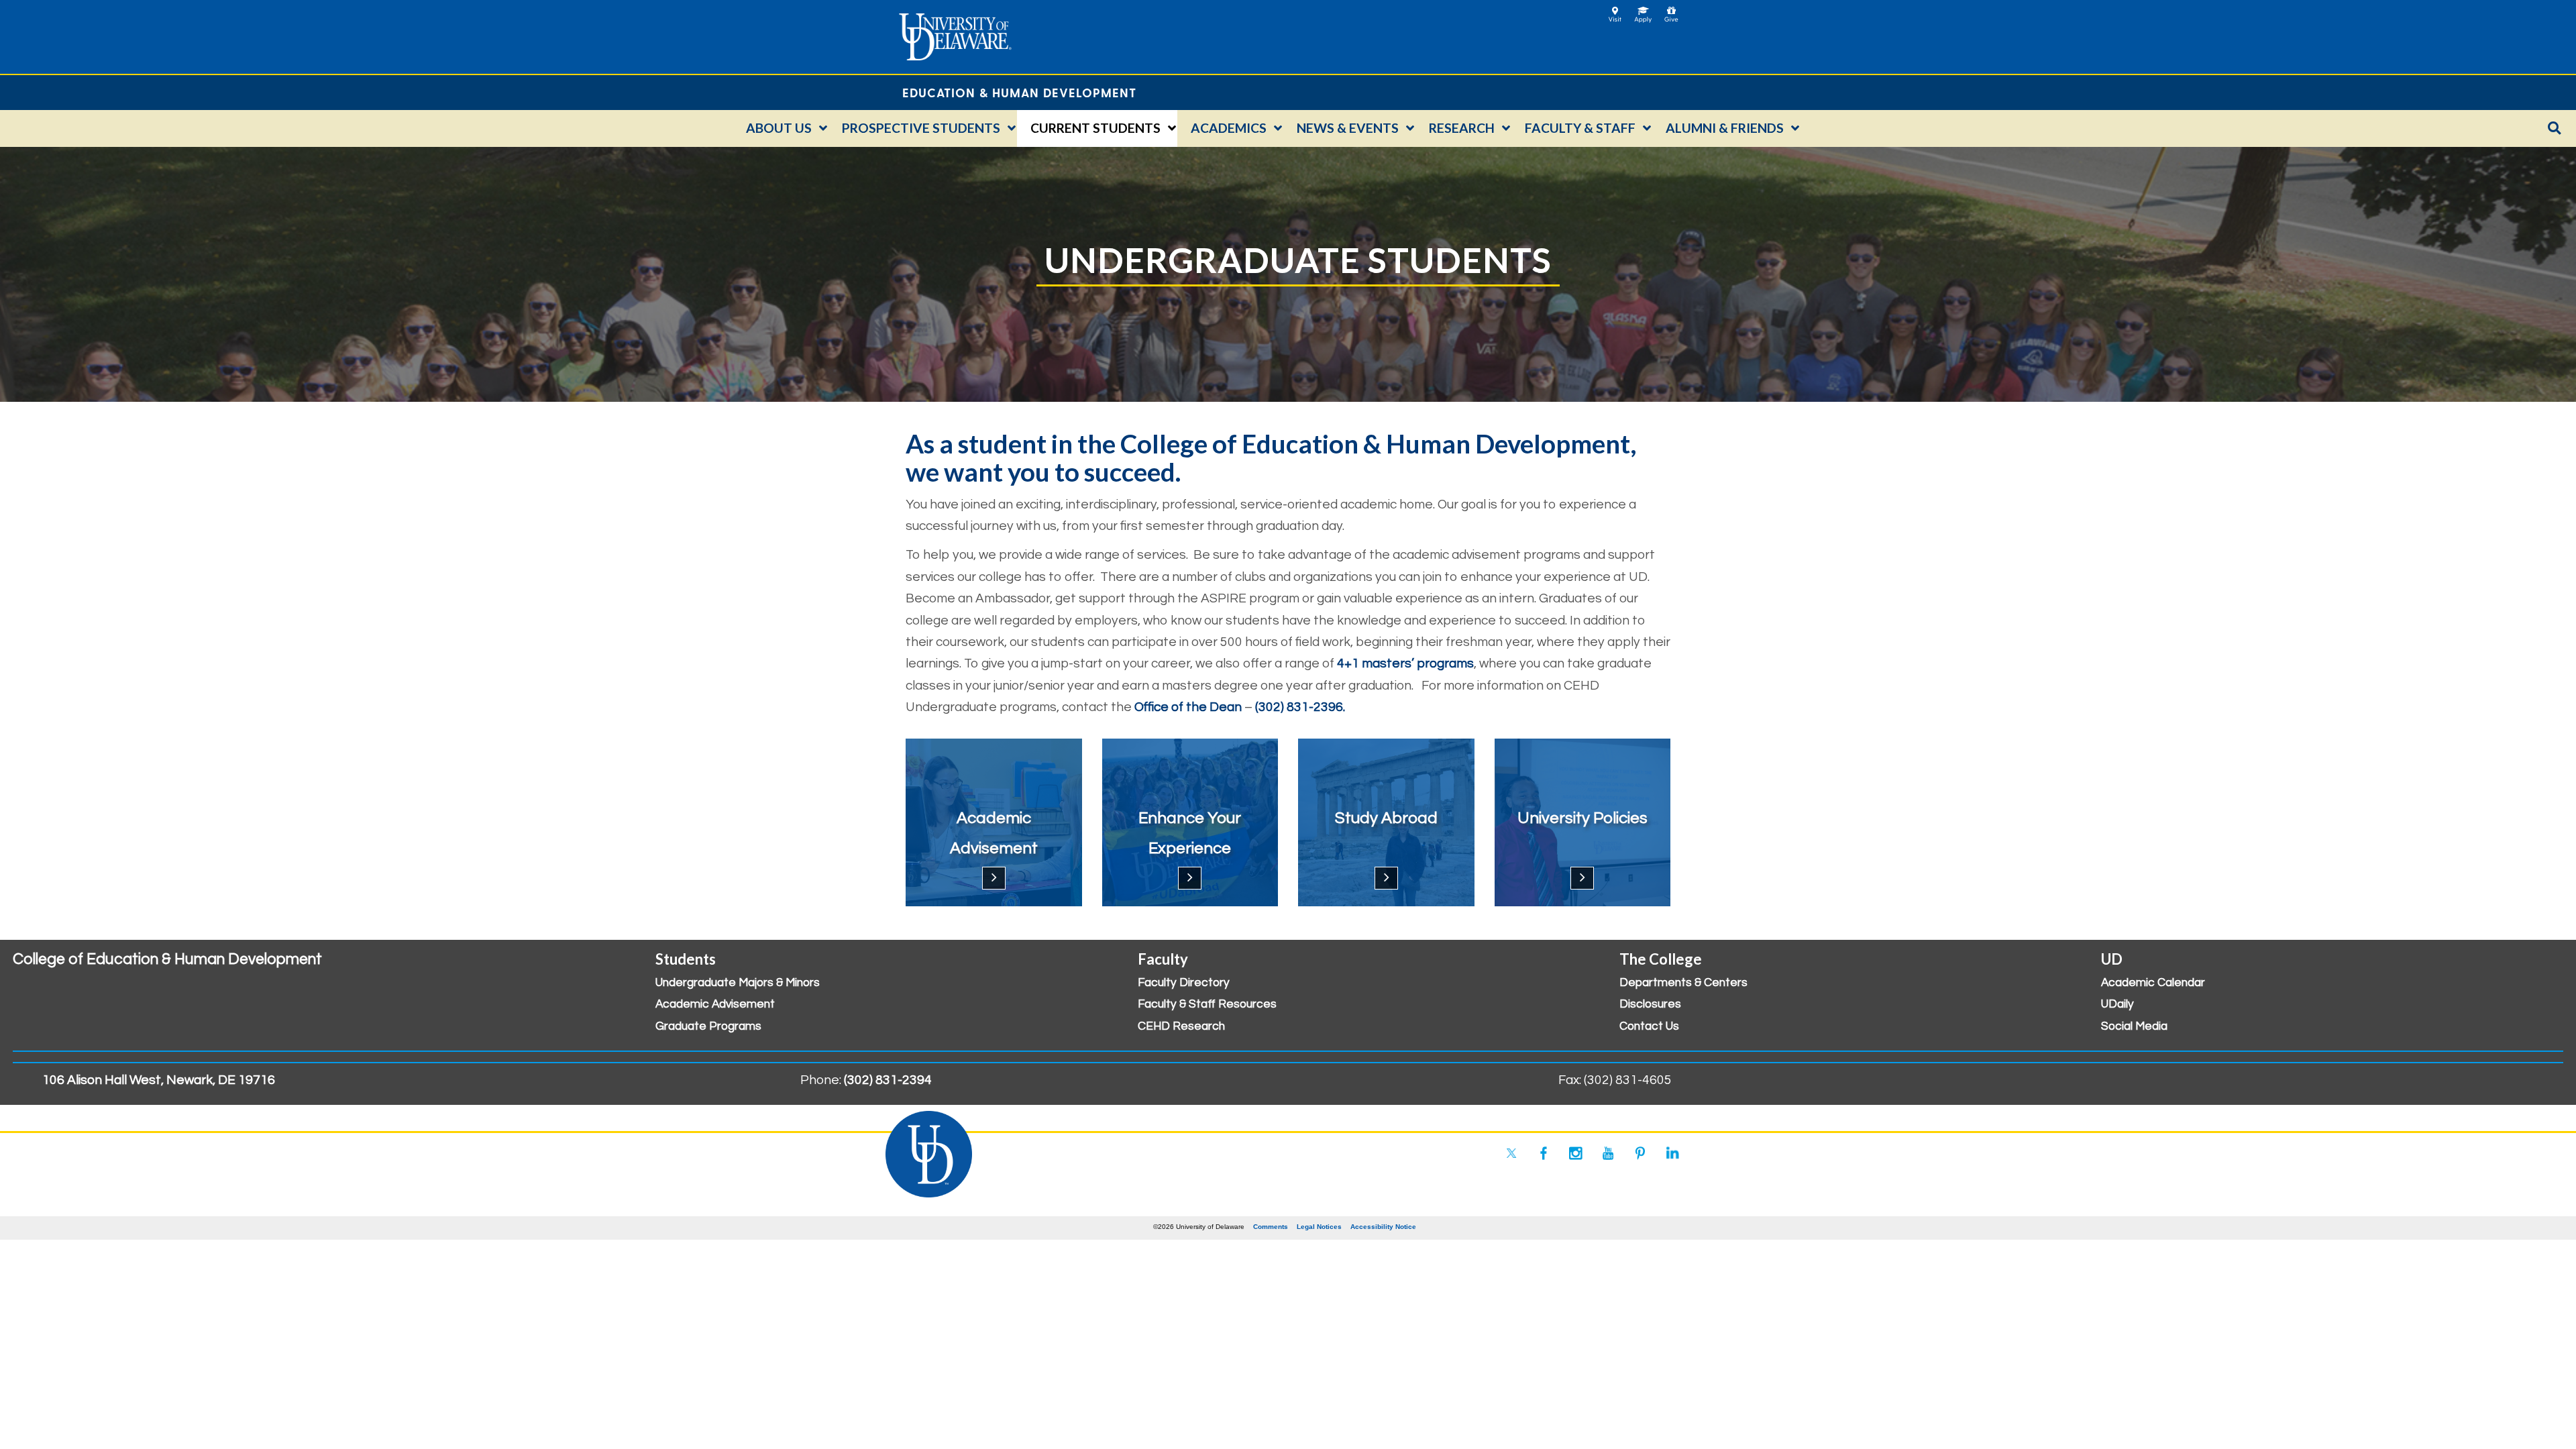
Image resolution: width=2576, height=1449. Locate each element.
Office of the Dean (1188, 707)
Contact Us (1649, 1026)
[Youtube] (1608, 1153)
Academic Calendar (2153, 983)
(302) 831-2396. (1300, 707)
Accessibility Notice (1383, 1227)
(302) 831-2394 (888, 1080)
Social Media (2134, 1026)
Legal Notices (1319, 1227)
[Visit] (1615, 10)
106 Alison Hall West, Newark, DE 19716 (159, 1080)
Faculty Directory (1184, 983)
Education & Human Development (1019, 92)
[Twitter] (1511, 1153)
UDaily (2117, 1004)
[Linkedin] (1672, 1153)
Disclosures (1650, 1004)
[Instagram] (1576, 1153)
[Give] (1671, 10)
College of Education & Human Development (167, 959)
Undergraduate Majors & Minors (738, 983)
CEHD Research (1181, 1026)
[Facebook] (1544, 1153)
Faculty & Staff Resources (1207, 1004)
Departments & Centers (1683, 983)
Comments (1271, 1227)
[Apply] (1643, 10)
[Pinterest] (1640, 1153)
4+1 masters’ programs (1405, 663)
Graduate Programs (708, 1026)
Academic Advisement (715, 1004)
